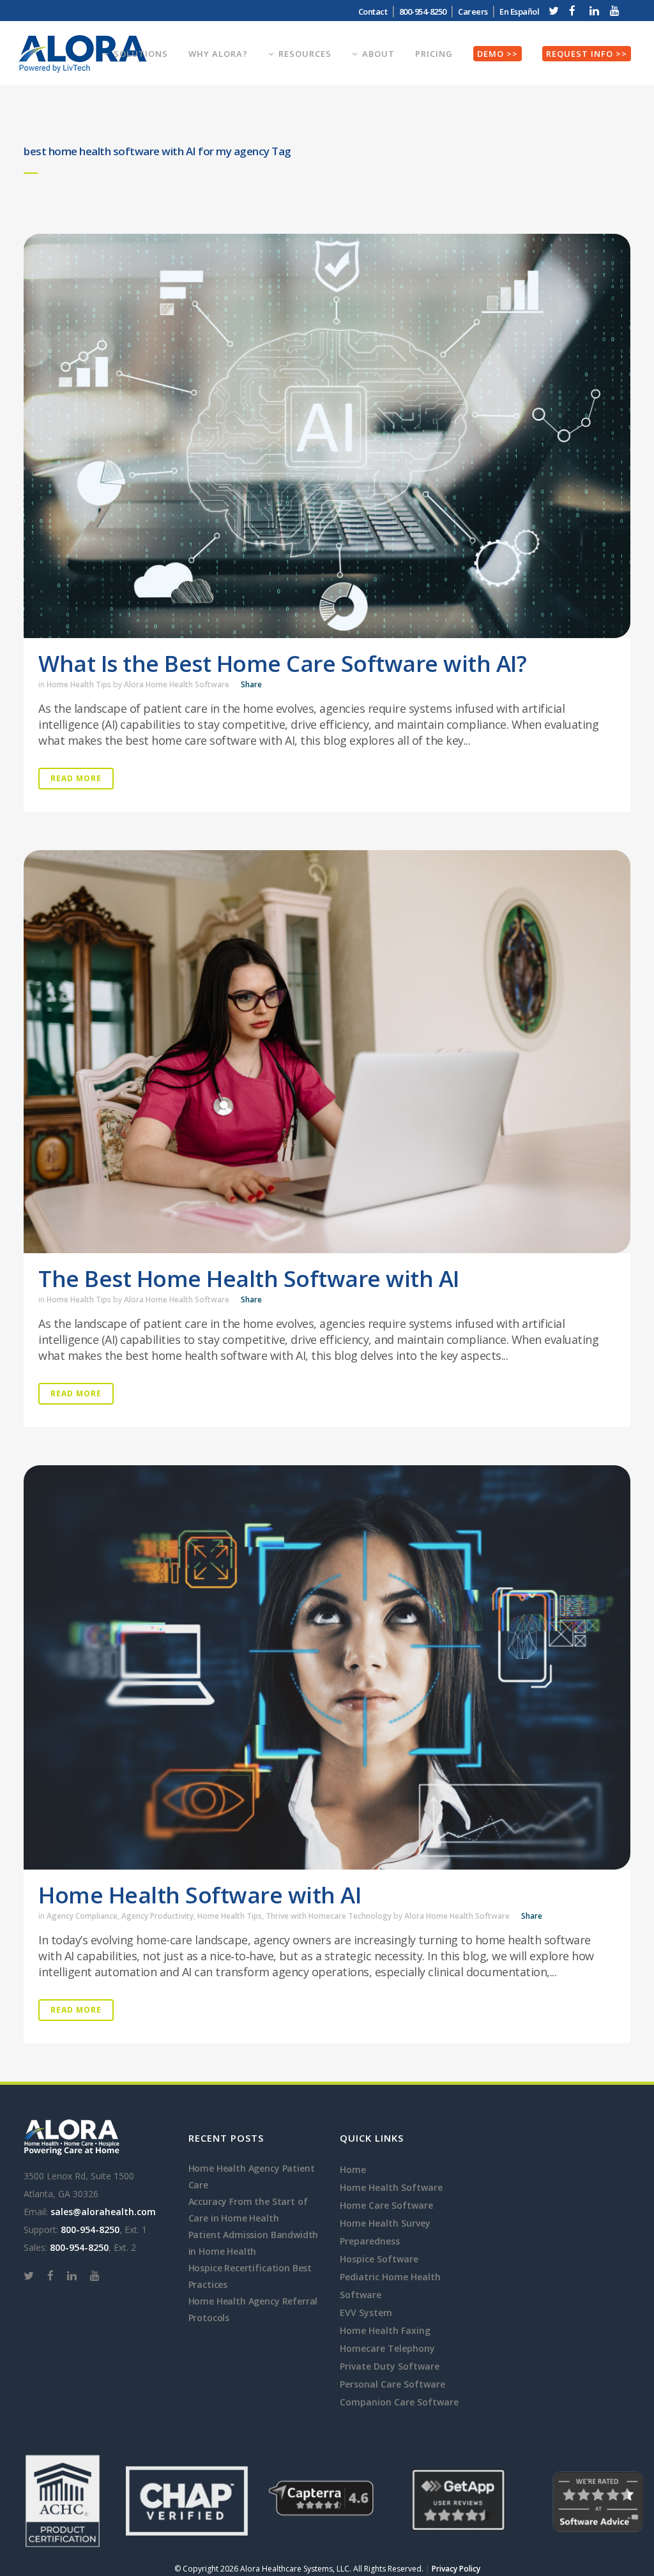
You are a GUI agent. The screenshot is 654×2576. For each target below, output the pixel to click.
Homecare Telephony (387, 2348)
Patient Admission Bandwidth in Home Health (254, 2243)
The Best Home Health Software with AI (249, 1278)
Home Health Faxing (385, 2330)
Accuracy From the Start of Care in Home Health (248, 2210)
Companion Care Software (399, 2402)
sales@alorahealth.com (103, 2212)
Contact (373, 11)
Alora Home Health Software (177, 684)
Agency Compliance (82, 1916)
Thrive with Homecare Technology (329, 1916)
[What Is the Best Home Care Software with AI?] (327, 436)
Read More (76, 778)
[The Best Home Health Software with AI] (327, 1052)
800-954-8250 (90, 2229)
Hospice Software (379, 2259)
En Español (519, 11)
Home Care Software (386, 2205)
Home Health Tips (79, 684)
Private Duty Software (390, 2366)
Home (353, 2169)
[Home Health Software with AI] (327, 1667)
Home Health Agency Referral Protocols (253, 2309)
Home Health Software (391, 2187)
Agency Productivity (157, 1916)
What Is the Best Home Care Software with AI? (282, 663)
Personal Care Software (392, 2384)
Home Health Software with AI (200, 1895)
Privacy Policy (456, 2569)
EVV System (366, 2313)
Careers (473, 11)
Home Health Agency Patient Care (252, 2176)
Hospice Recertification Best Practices (250, 2276)
